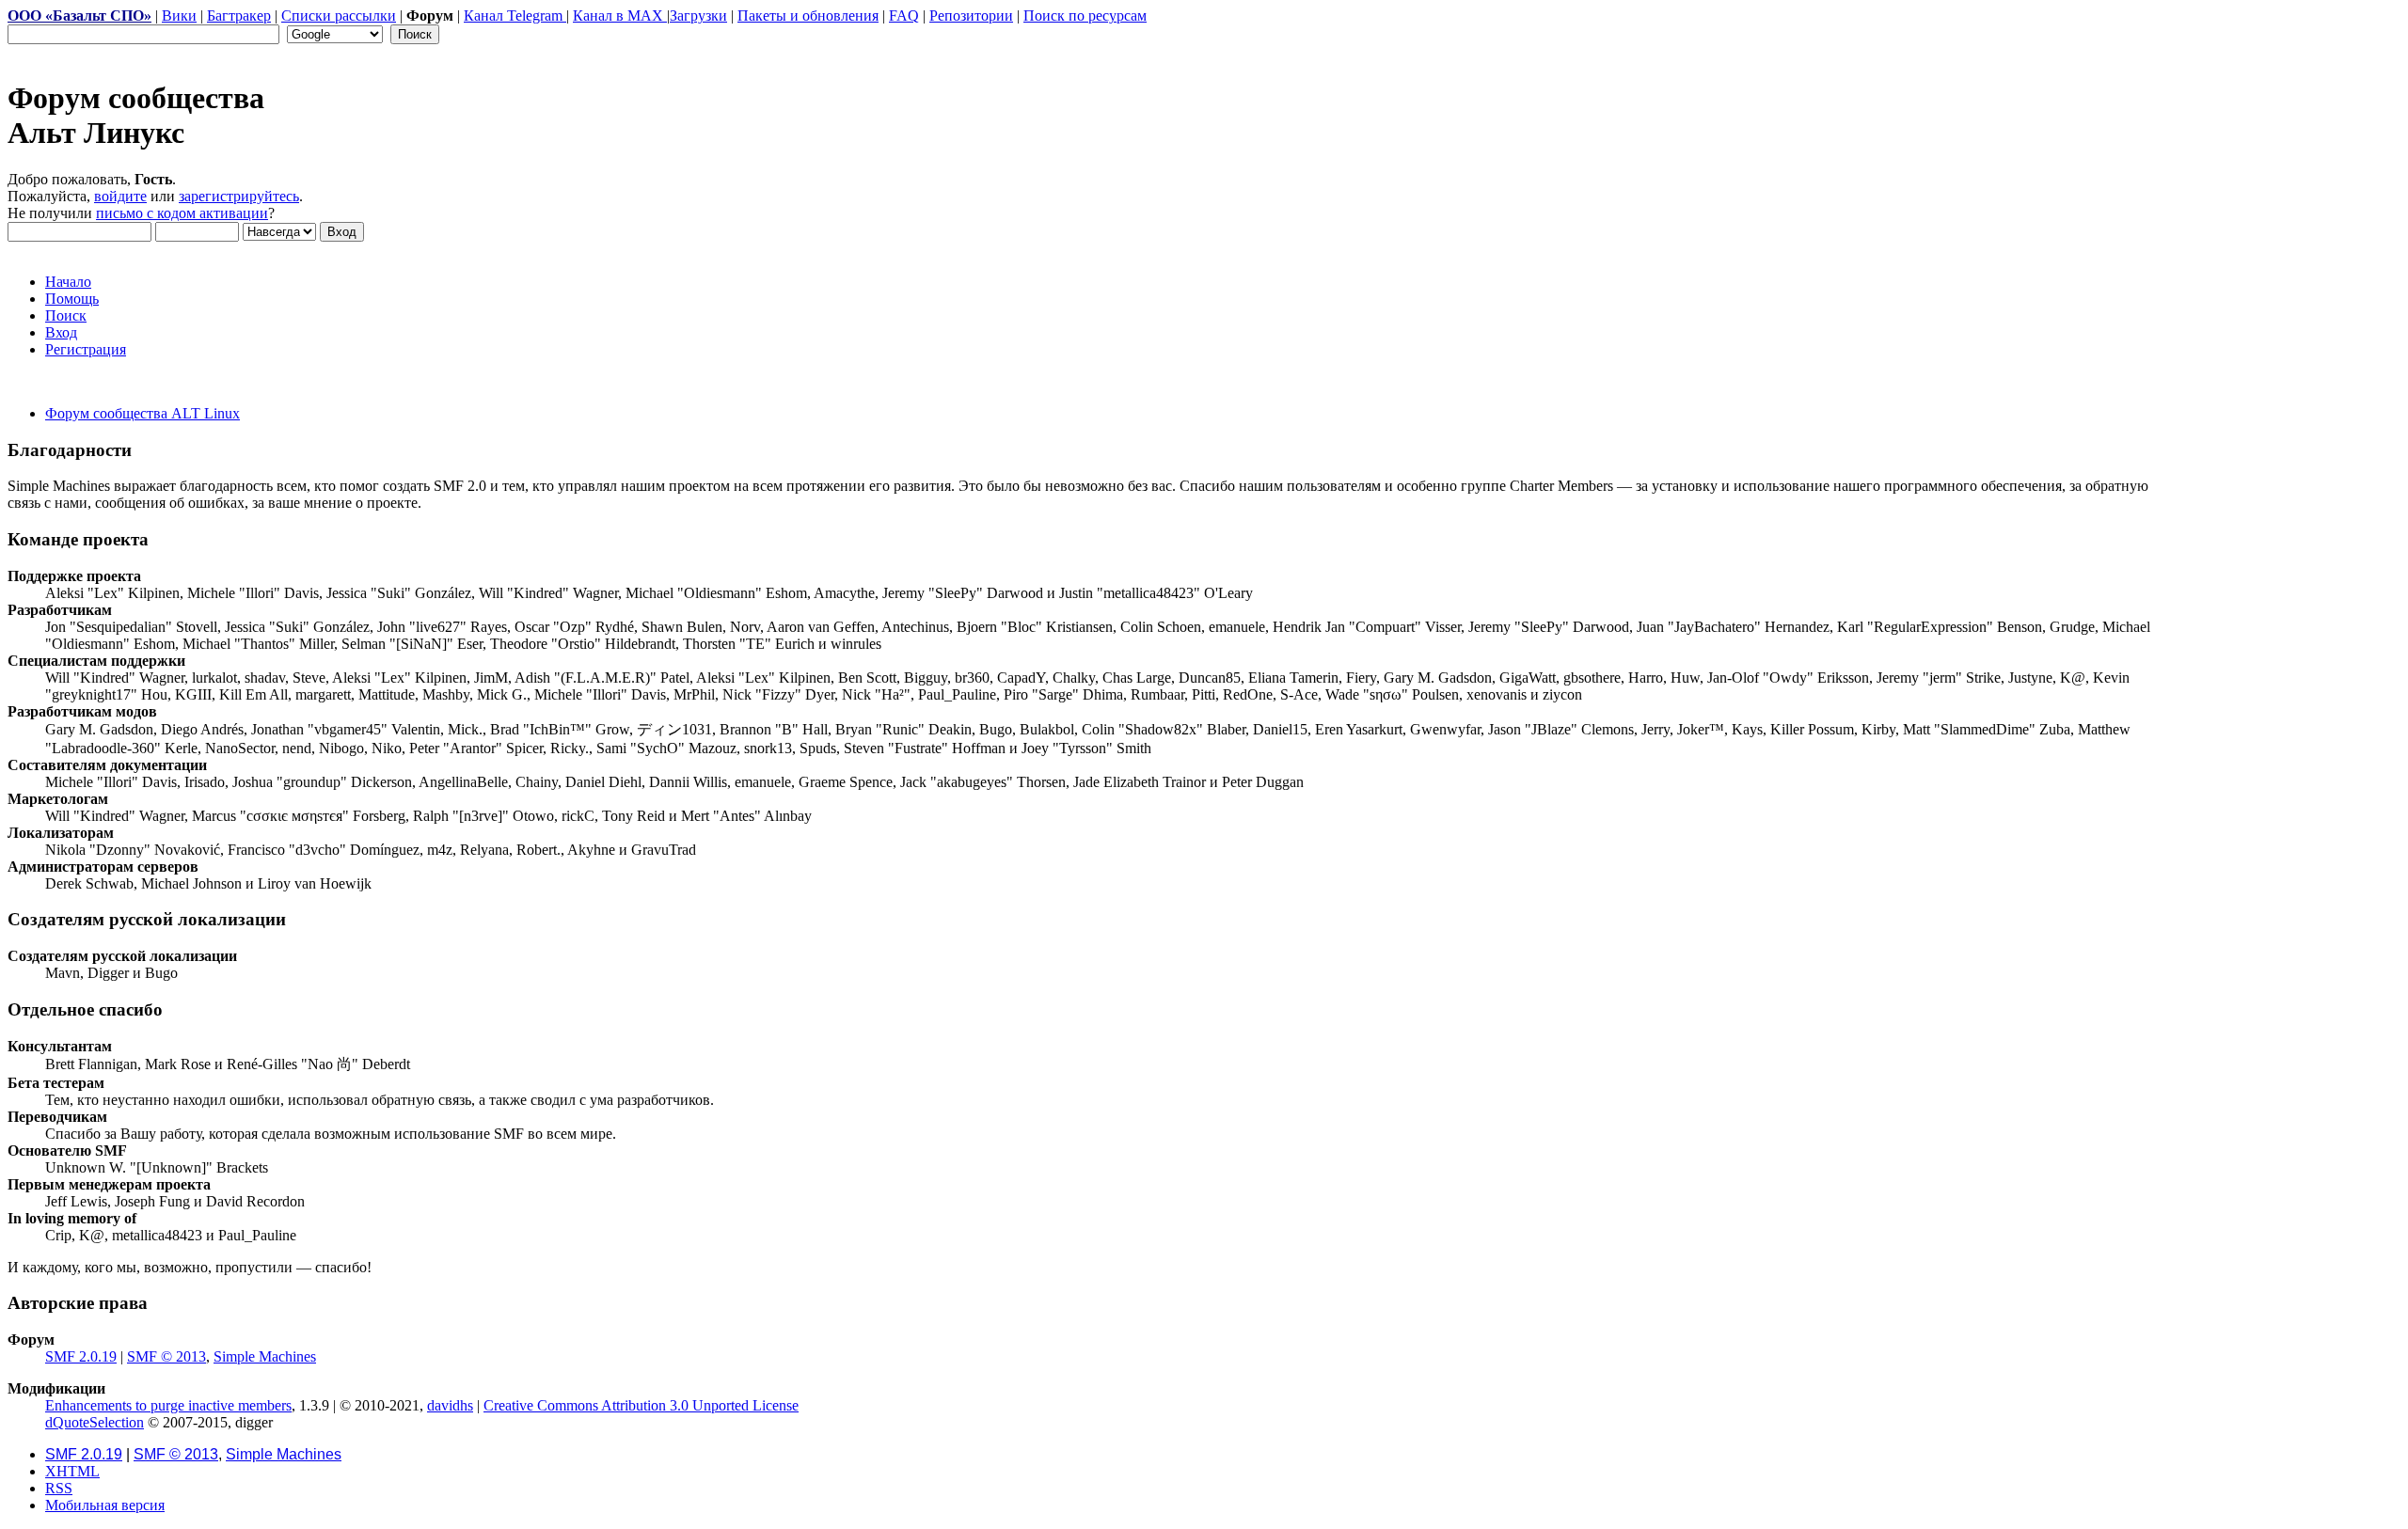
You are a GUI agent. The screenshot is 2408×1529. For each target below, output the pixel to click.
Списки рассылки (339, 16)
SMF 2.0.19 (81, 1356)
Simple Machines (265, 1356)
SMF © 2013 (166, 1356)
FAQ (904, 16)
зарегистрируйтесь (239, 196)
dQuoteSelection (95, 1422)
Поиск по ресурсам (1085, 16)
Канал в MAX (620, 16)
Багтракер (239, 16)
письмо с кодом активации (182, 213)
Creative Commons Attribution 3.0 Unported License (641, 1405)
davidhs (450, 1405)
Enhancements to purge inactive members (168, 1405)
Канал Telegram (515, 16)
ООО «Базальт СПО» (79, 16)
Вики (179, 16)
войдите (120, 196)
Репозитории (971, 16)
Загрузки (698, 16)
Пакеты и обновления (808, 16)
